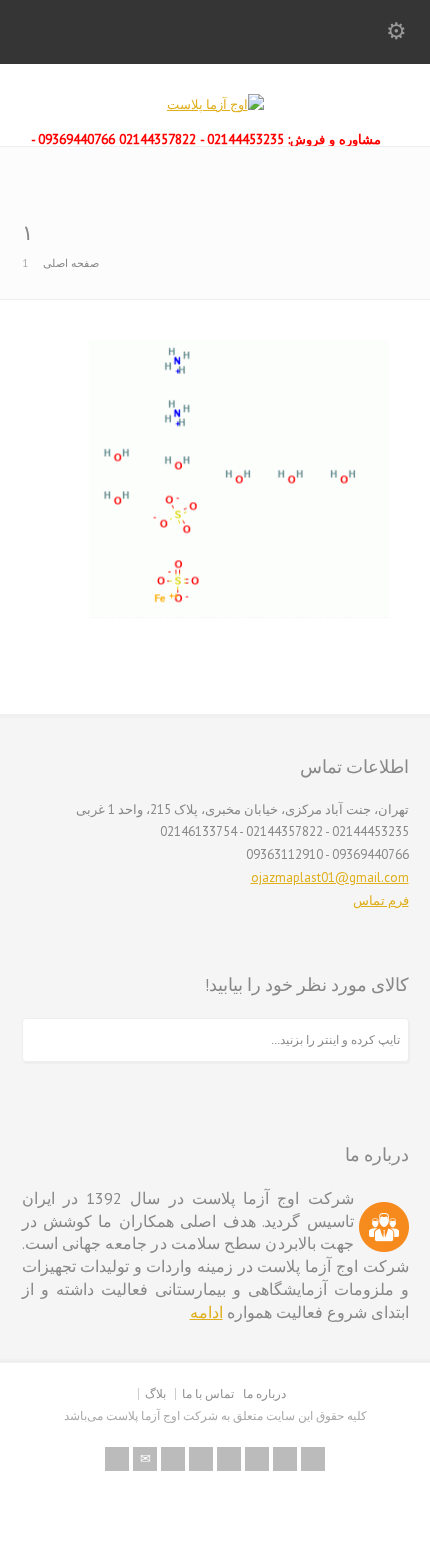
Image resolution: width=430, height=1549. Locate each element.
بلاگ (155, 1393)
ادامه (206, 1312)
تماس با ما (208, 1393)
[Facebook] (201, 1459)
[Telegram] (313, 1459)
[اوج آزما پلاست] (215, 104)
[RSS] (117, 1459)
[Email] (145, 1459)
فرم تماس (381, 900)
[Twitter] (173, 1459)
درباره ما (264, 1393)
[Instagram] (285, 1459)
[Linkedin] (257, 1459)
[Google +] (229, 1459)
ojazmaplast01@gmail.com (330, 877)
